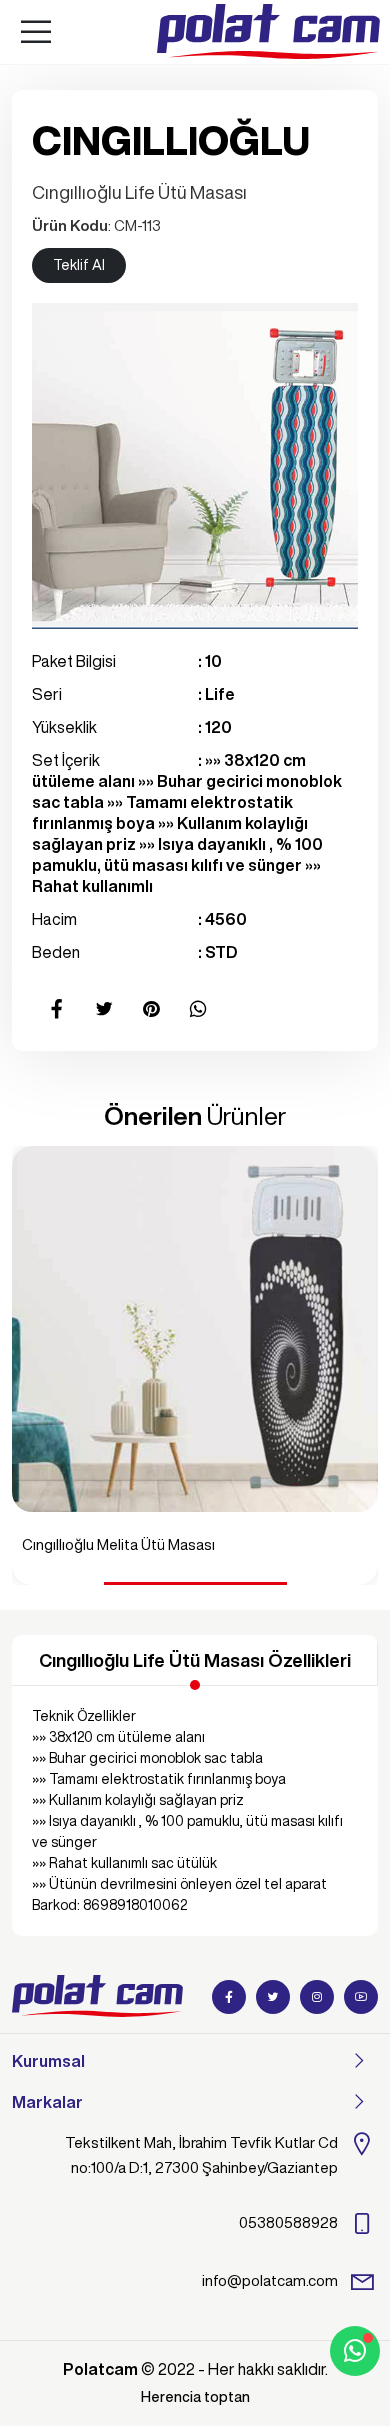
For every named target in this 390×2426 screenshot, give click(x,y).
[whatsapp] (355, 2351)
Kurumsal (48, 2061)
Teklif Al (79, 265)
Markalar (47, 2102)
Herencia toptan (195, 2397)
